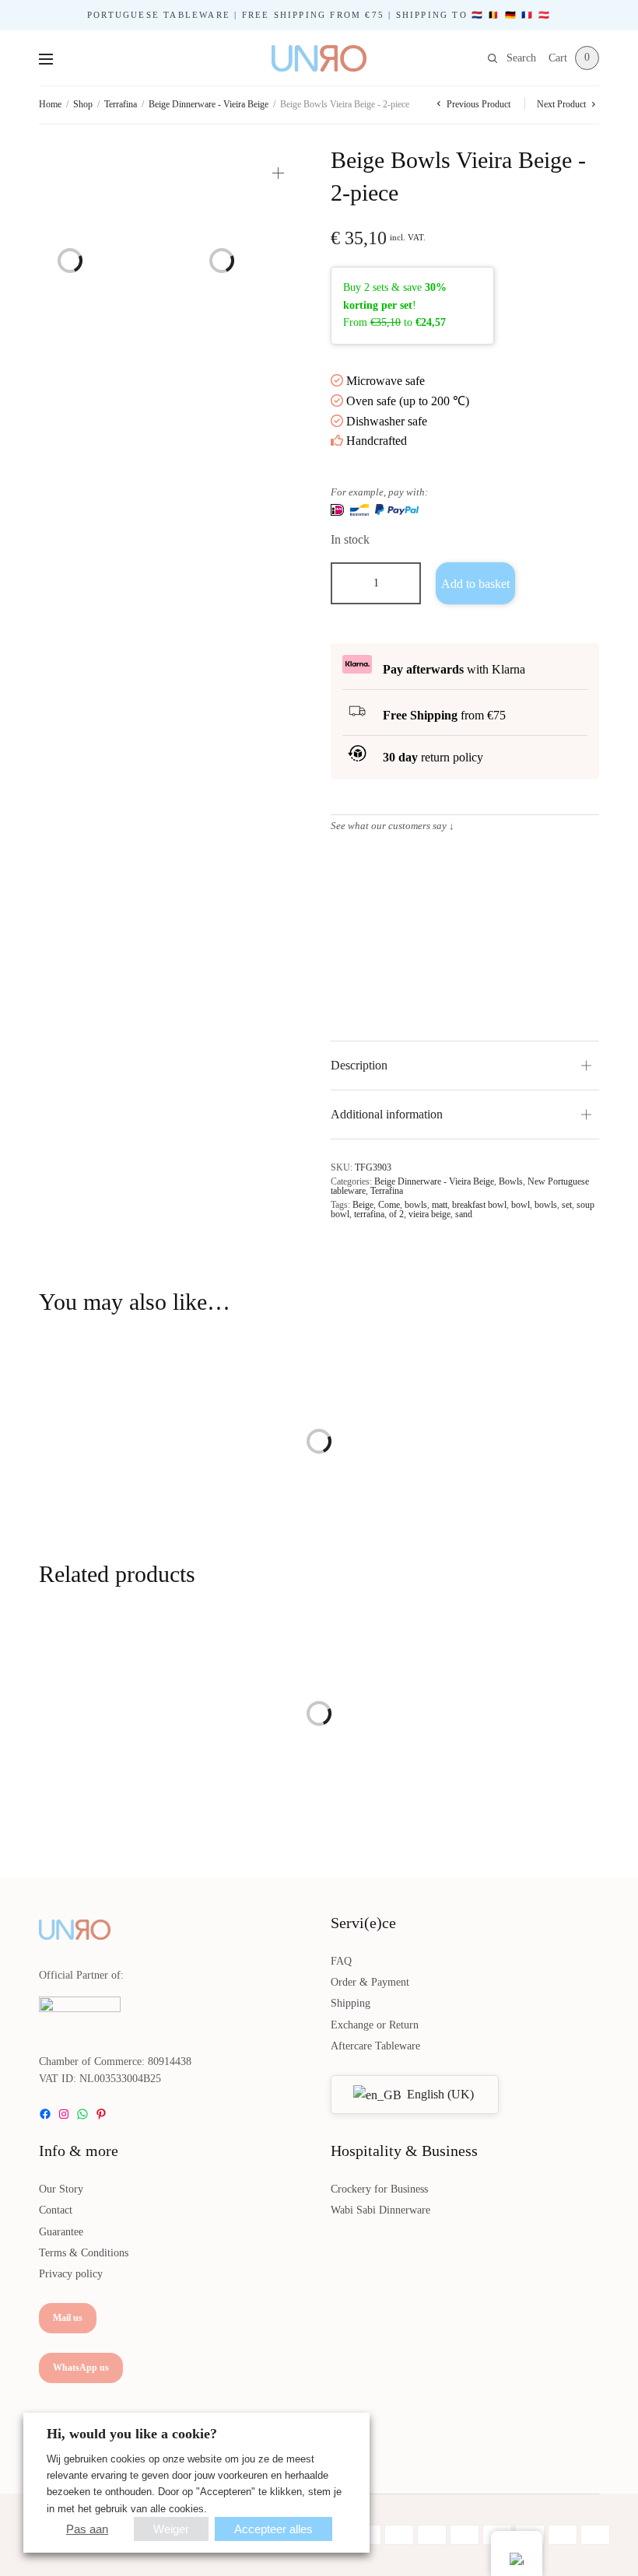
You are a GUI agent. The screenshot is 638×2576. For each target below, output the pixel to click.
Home (50, 104)
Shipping (351, 2003)
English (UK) (439, 2094)
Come (389, 1205)
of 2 (396, 1214)
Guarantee (61, 2232)
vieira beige (429, 1214)
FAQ (341, 1961)
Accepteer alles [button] (273, 2529)
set (567, 1205)
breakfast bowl (479, 1205)
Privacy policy (71, 2274)
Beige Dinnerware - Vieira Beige (209, 104)
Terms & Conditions (84, 2253)
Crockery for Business (379, 2189)
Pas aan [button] (87, 2529)
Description (359, 1065)
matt (440, 1205)
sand (464, 1214)
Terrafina (121, 104)
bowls (416, 1205)
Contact (56, 2210)
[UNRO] (319, 58)
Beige (363, 1205)
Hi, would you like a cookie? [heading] (132, 2434)
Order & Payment (370, 1982)
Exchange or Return (375, 2025)
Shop (83, 104)
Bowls (511, 1181)
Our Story (61, 2189)
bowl (521, 1205)
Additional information (387, 1114)
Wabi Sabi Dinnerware (380, 2210)
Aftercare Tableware (375, 2046)
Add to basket (475, 584)
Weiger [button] (171, 2529)
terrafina (369, 1214)
